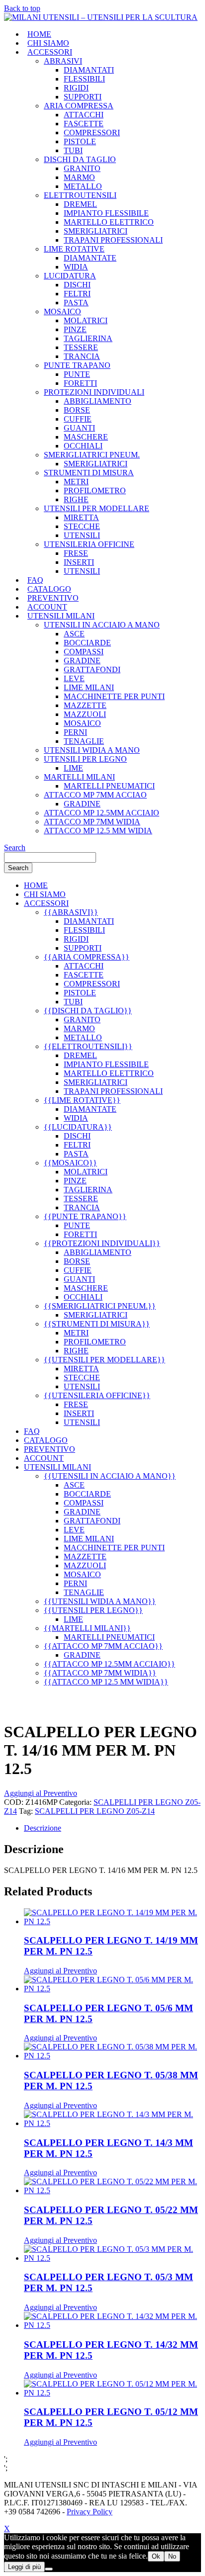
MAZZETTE (85, 705)
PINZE (75, 329)
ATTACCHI (84, 115)
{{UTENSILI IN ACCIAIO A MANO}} (110, 1476)
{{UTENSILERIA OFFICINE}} (97, 1395)
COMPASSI (84, 652)
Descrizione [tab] (43, 1828)
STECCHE (82, 526)
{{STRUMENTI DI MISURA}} (97, 1324)
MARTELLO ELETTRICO (109, 222)
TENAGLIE (84, 741)
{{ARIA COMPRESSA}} (87, 957)
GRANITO (82, 168)
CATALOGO (49, 589)
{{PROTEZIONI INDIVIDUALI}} (102, 1243)
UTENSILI (82, 535)
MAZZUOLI (85, 714)
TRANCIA (82, 356)
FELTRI (77, 294)
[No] (49, 2569)
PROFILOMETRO (95, 490)
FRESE (76, 553)
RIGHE (76, 499)
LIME (73, 768)
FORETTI (80, 383)
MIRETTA (81, 517)
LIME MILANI (89, 687)
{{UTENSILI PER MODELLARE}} (104, 1360)
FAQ (35, 580)
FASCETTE (84, 124)
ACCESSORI (50, 52)
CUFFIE (78, 419)
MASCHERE (86, 437)
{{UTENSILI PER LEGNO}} (93, 1610)
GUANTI (79, 428)
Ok (156, 2556)
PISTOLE (80, 141)
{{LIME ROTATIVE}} (82, 1100)
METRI (76, 482)
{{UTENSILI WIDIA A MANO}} (100, 1601)
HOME (39, 34)
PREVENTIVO (53, 598)
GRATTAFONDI (92, 669)
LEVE (74, 678)
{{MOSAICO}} (70, 1163)
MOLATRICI (86, 320)
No (172, 2556)
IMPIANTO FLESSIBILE (106, 213)
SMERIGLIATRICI (96, 231)
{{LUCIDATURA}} (78, 1127)
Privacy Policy (90, 2512)
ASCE (74, 634)
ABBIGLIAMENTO (98, 401)
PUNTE (77, 374)
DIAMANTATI (89, 70)
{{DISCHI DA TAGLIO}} (88, 1011)
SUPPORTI (83, 97)
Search (15, 847)
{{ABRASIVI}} (71, 912)
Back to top (22, 8)
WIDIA (76, 267)
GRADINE (82, 661)
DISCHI (77, 285)
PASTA (76, 303)
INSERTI (79, 562)
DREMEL (80, 204)
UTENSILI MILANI (61, 616)
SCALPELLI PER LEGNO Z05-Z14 (95, 1811)
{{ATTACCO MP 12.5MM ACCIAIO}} (109, 1664)
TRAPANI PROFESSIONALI (113, 240)
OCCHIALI (83, 446)
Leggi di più (24, 2567)
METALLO (83, 186)
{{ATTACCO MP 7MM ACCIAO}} (103, 1646)
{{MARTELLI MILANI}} (87, 1628)
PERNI (75, 732)
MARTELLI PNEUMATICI (109, 786)
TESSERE (81, 347)
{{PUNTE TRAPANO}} (85, 1216)
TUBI (73, 150)
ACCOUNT (47, 607)
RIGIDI (76, 88)
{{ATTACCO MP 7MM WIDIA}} (100, 1673)
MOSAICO (82, 723)
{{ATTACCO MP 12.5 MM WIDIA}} (106, 1682)
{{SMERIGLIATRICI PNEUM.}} (100, 1306)
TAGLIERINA (88, 338)
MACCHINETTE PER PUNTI (114, 696)
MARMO (79, 177)
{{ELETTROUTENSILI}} (88, 1046)
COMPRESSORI (92, 133)
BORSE (77, 410)
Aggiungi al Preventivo (41, 1793)
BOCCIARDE (87, 643)
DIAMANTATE (90, 258)
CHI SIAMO (48, 43)
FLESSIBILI (84, 79)
